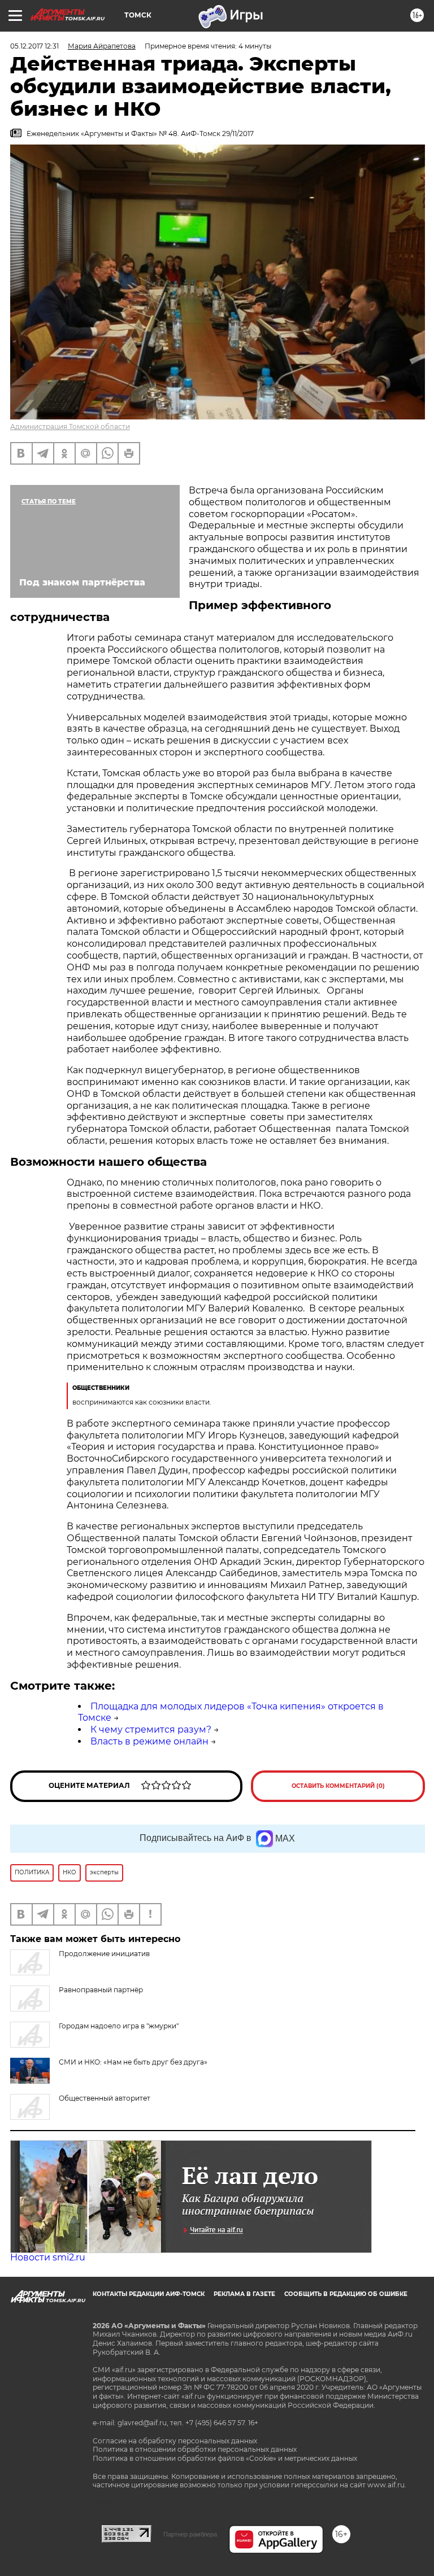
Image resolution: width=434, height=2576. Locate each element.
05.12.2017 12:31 (34, 46)
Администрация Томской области (70, 427)
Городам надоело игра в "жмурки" (119, 2026)
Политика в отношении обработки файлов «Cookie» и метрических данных (225, 2458)
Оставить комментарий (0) (338, 1786)
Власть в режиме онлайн (149, 1741)
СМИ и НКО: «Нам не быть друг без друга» (133, 2062)
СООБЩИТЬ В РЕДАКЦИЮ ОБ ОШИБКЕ (346, 2294)
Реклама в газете (244, 2294)
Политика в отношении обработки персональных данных (195, 2449)
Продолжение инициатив (104, 1954)
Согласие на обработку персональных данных (175, 2441)
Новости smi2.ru (48, 2257)
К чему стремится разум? (151, 1729)
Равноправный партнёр (101, 1990)
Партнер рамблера (190, 2534)
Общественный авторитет (105, 2098)
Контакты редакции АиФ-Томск (149, 2294)
